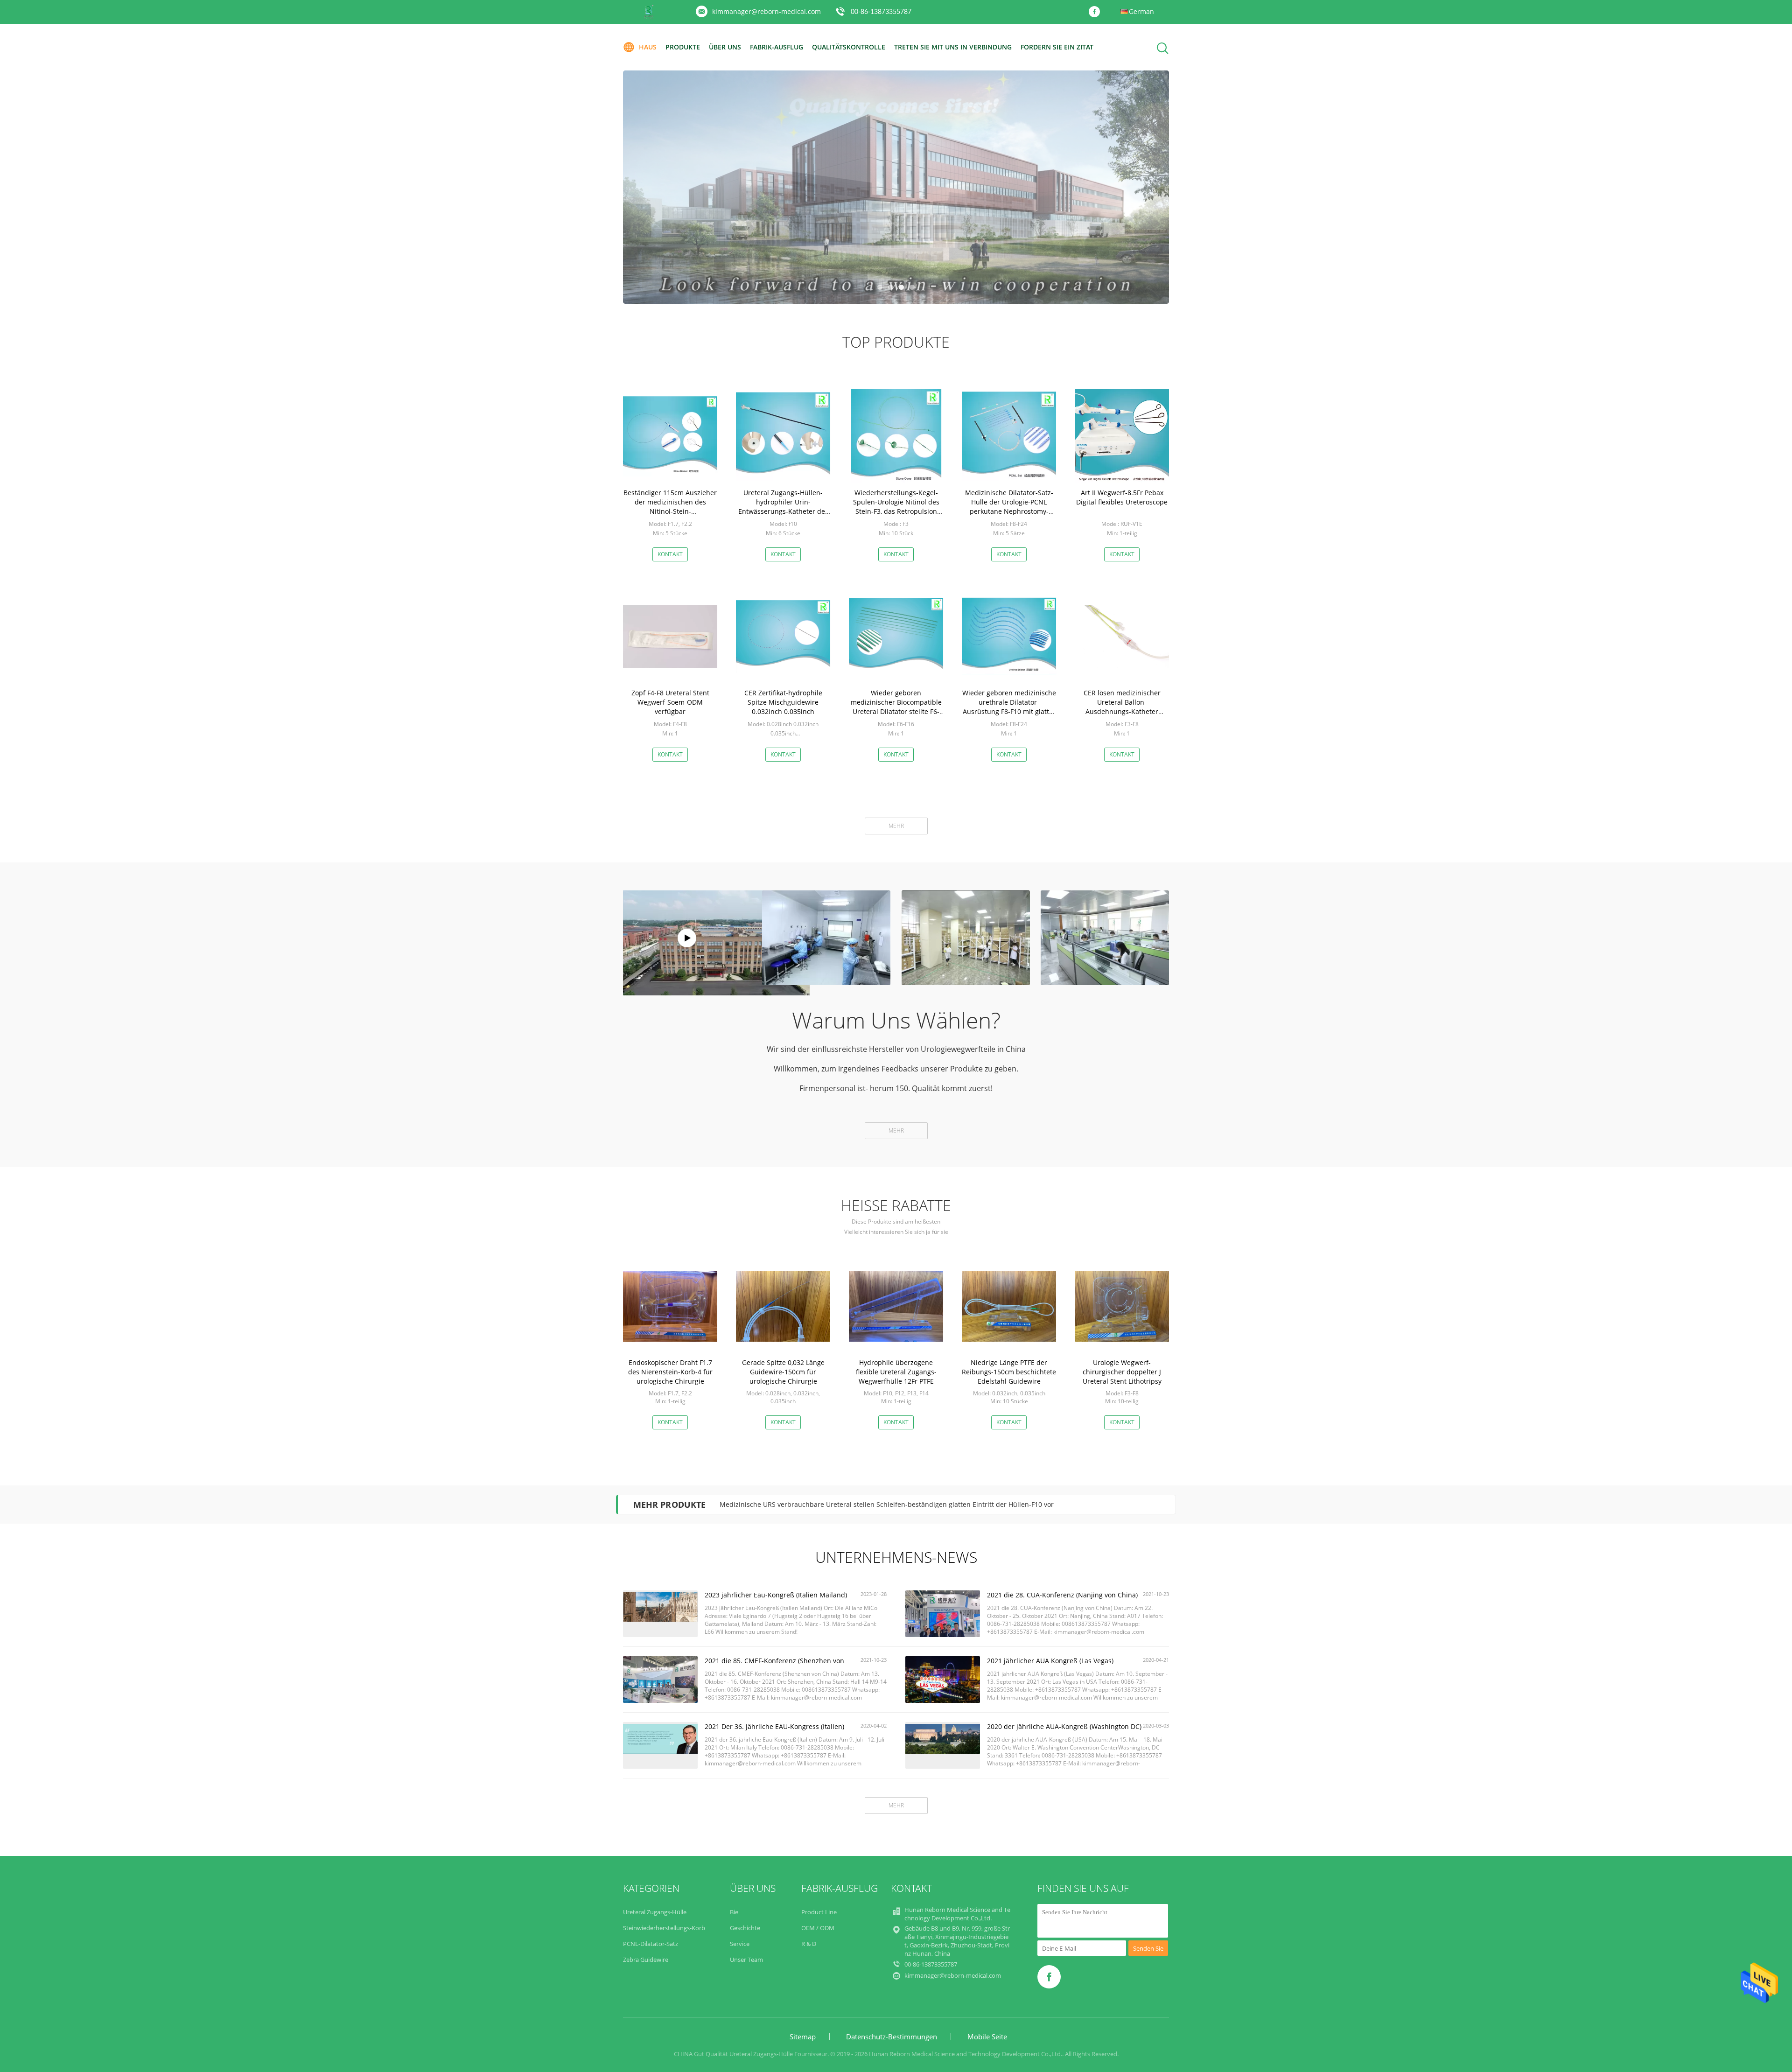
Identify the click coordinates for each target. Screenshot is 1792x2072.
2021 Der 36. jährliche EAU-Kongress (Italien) (774, 1726)
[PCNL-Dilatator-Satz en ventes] (896, 187)
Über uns (725, 47)
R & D (809, 1944)
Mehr (896, 826)
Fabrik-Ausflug (777, 47)
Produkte (683, 47)
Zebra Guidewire (646, 1960)
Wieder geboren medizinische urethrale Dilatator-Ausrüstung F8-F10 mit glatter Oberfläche (1009, 707)
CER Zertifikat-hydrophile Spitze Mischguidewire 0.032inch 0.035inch (783, 702)
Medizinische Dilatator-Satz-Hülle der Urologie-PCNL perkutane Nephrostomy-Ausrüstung (1009, 507)
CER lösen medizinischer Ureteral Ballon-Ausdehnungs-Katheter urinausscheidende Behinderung (1122, 711)
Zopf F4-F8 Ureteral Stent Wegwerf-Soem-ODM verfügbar (670, 702)
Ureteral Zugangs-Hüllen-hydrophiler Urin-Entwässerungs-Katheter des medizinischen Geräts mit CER (783, 507)
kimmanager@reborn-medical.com (766, 11)
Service (740, 1944)
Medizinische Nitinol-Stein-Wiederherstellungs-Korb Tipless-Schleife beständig (843, 1504)
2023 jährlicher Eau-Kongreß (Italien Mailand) (776, 1595)
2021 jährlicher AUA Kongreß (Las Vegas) (1050, 1661)
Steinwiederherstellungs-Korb (664, 1928)
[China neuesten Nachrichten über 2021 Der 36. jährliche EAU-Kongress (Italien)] (660, 1751)
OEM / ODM (818, 1928)
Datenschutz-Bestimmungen (892, 2037)
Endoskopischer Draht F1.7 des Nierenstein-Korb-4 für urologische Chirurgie (670, 1372)
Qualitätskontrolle (849, 47)
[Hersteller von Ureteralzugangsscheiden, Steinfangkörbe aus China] (687, 938)
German (1141, 11)
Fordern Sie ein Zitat (1057, 47)
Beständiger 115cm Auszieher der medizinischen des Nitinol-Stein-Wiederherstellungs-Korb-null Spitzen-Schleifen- (670, 511)
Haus (648, 47)
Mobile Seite (987, 2037)
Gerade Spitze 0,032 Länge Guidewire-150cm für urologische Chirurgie (783, 1372)
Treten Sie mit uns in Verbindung (953, 47)
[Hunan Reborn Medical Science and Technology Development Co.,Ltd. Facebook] (1097, 12)
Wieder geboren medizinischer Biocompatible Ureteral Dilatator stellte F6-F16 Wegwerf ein (896, 707)
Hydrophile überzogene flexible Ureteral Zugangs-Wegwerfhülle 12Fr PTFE (896, 1372)
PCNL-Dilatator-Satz (651, 1944)
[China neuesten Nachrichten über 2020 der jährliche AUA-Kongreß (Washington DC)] (943, 1751)
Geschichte (745, 1928)
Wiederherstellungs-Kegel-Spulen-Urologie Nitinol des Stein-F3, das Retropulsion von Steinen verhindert (896, 507)
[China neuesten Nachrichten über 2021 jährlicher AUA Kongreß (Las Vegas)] (943, 1701)
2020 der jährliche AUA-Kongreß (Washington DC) (1064, 1726)
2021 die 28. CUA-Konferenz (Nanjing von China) (1062, 1595)
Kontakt (670, 554)
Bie (734, 1912)
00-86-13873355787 (881, 12)
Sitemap (803, 2037)
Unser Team (746, 1960)
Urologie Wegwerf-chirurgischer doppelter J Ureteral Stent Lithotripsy (1122, 1372)
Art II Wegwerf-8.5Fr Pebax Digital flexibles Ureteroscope (1122, 497)
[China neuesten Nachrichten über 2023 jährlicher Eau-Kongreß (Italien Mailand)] (660, 1620)
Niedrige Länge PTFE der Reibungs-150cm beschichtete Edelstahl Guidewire (1009, 1372)
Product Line (819, 1912)
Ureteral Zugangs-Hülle (655, 1912)
